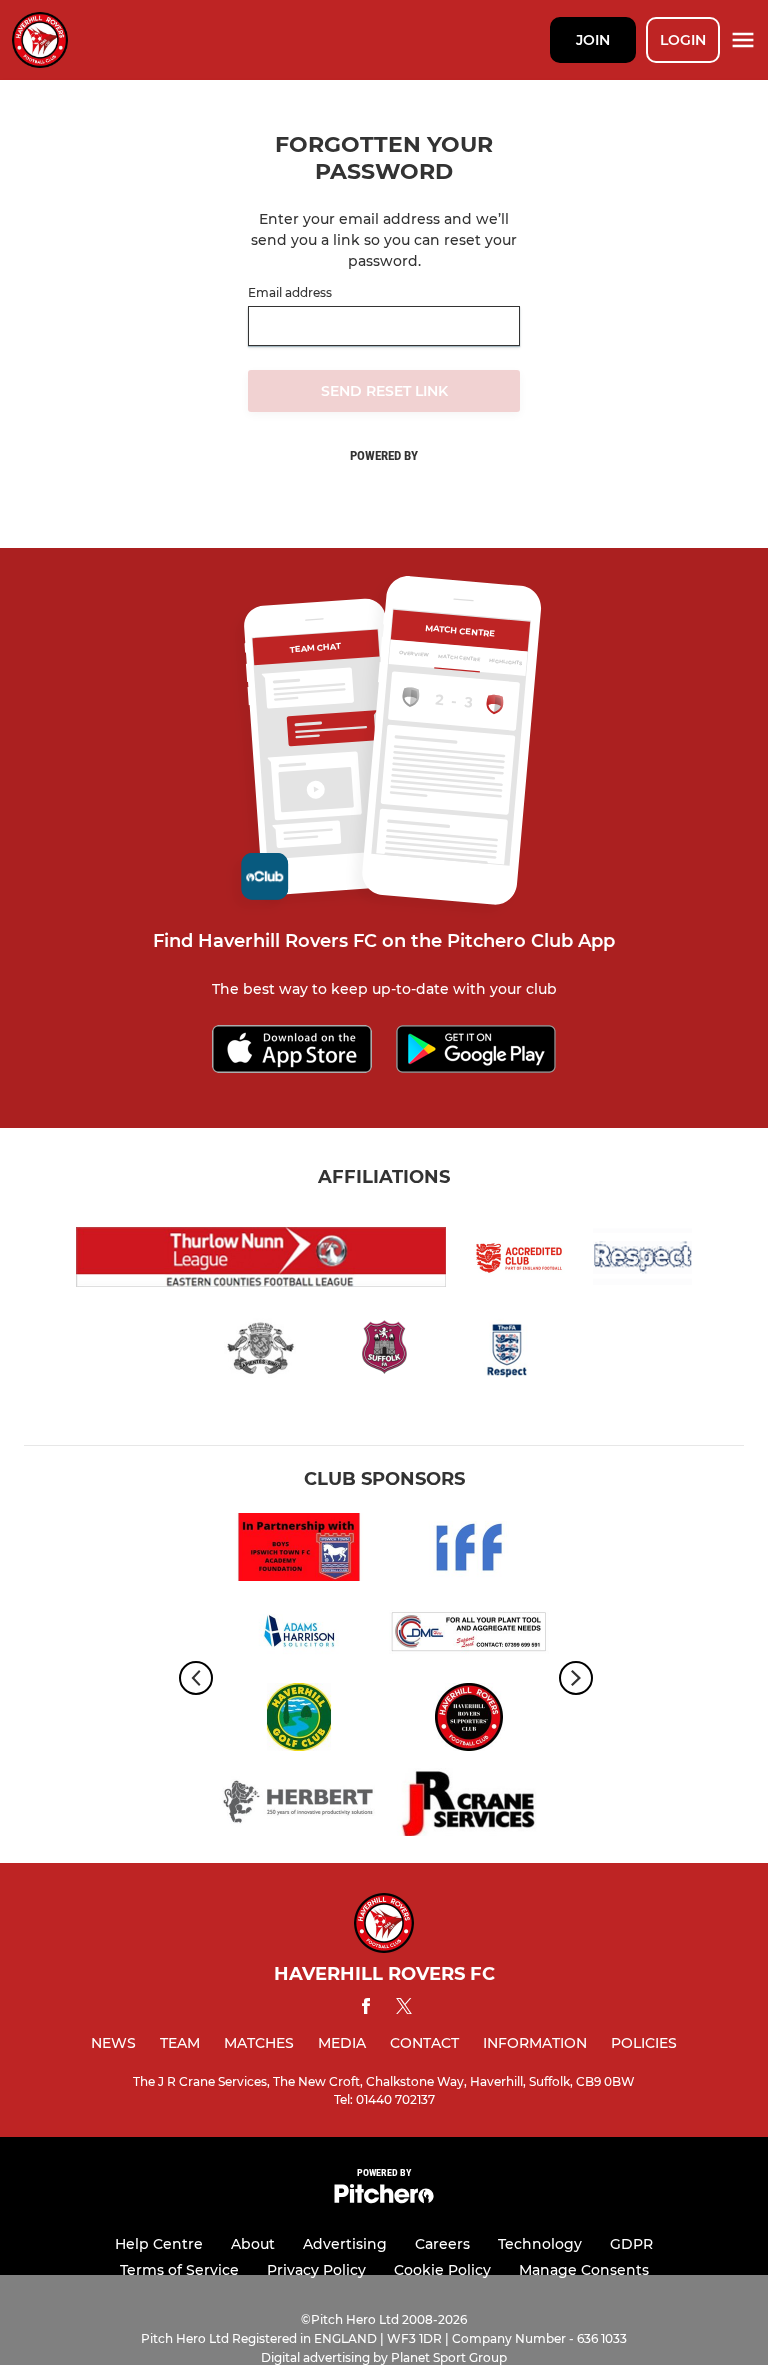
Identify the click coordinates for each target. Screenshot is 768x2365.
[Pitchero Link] (384, 2198)
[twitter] (404, 2009)
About (253, 2244)
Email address (290, 293)
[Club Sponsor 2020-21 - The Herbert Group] (299, 1805)
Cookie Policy (442, 2270)
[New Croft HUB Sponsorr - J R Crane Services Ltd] (469, 1805)
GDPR (631, 2244)
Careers (442, 2244)
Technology (540, 2244)
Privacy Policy (316, 2270)
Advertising (345, 2244)
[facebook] (366, 2009)
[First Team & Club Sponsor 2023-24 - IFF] (469, 1550)
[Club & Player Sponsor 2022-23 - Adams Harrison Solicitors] (299, 1635)
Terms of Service (179, 2270)
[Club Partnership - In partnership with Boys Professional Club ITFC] (299, 1550)
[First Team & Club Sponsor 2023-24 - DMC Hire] (469, 1635)
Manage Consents (584, 2270)
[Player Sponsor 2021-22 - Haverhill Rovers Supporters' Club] (469, 1720)
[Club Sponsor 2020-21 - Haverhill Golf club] (299, 1720)
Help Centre (159, 2244)
